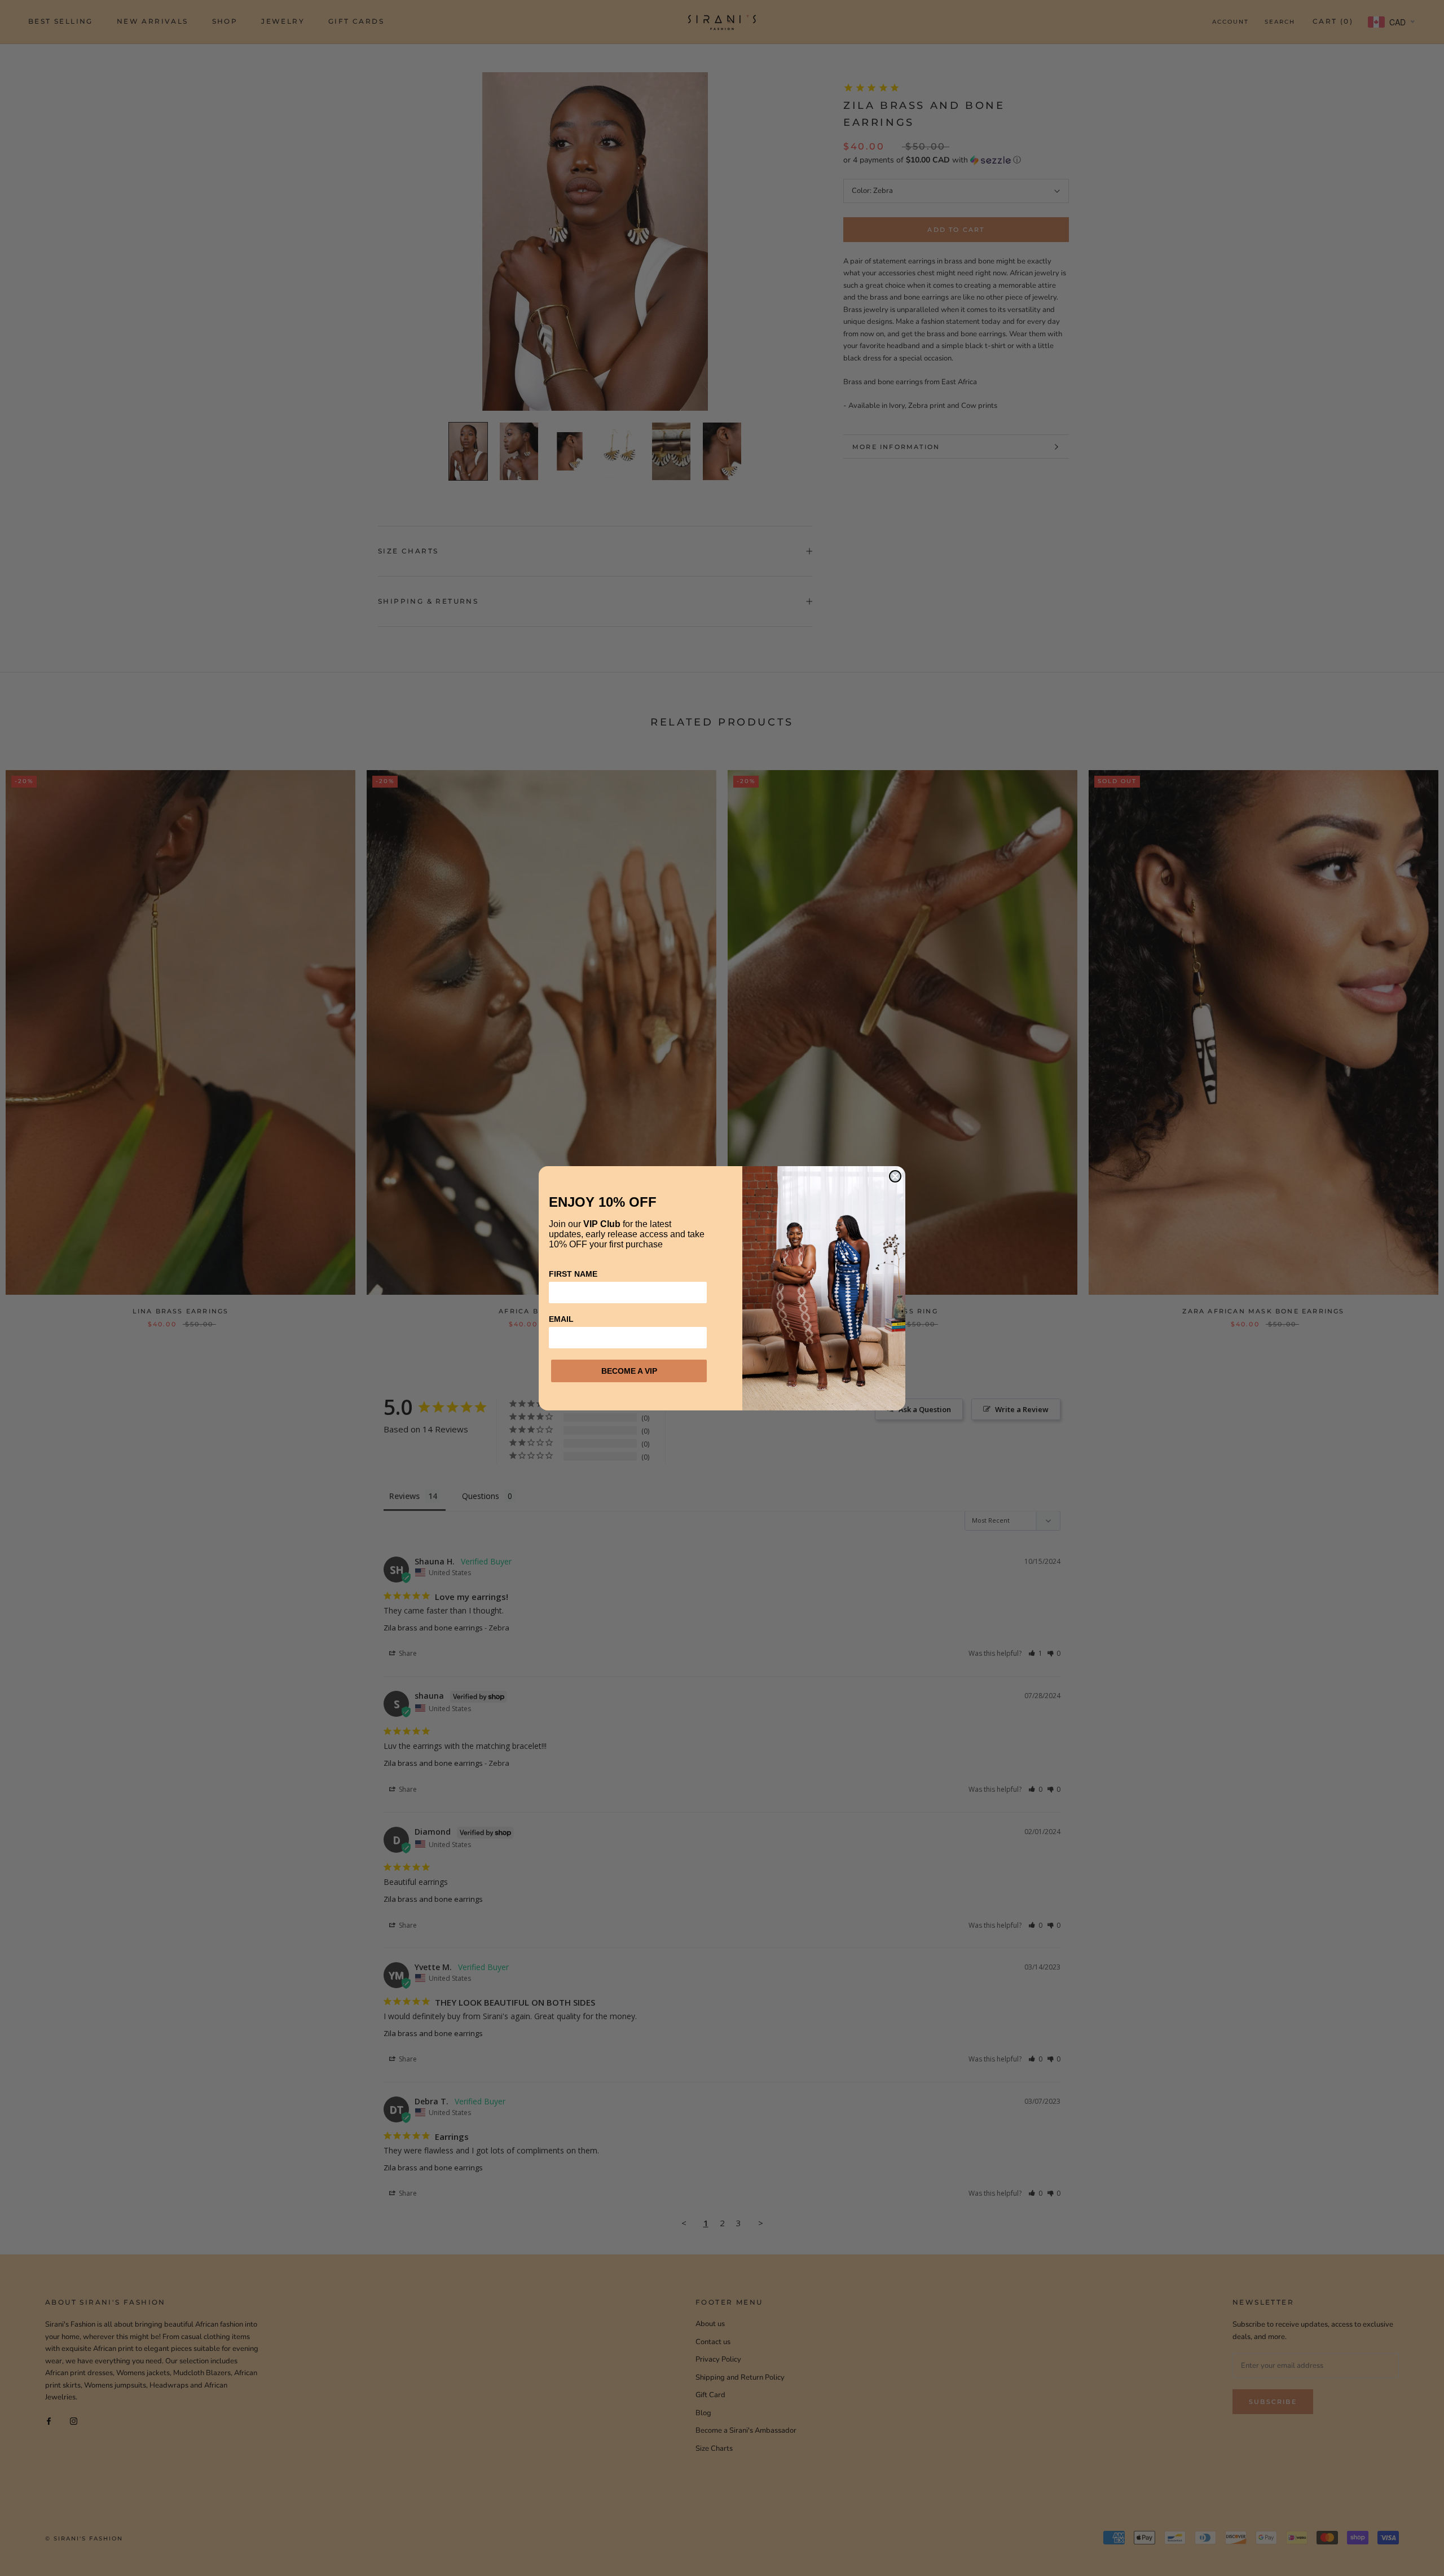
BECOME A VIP (629, 1371)
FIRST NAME (573, 1274)
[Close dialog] (895, 1176)
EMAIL (561, 1319)
